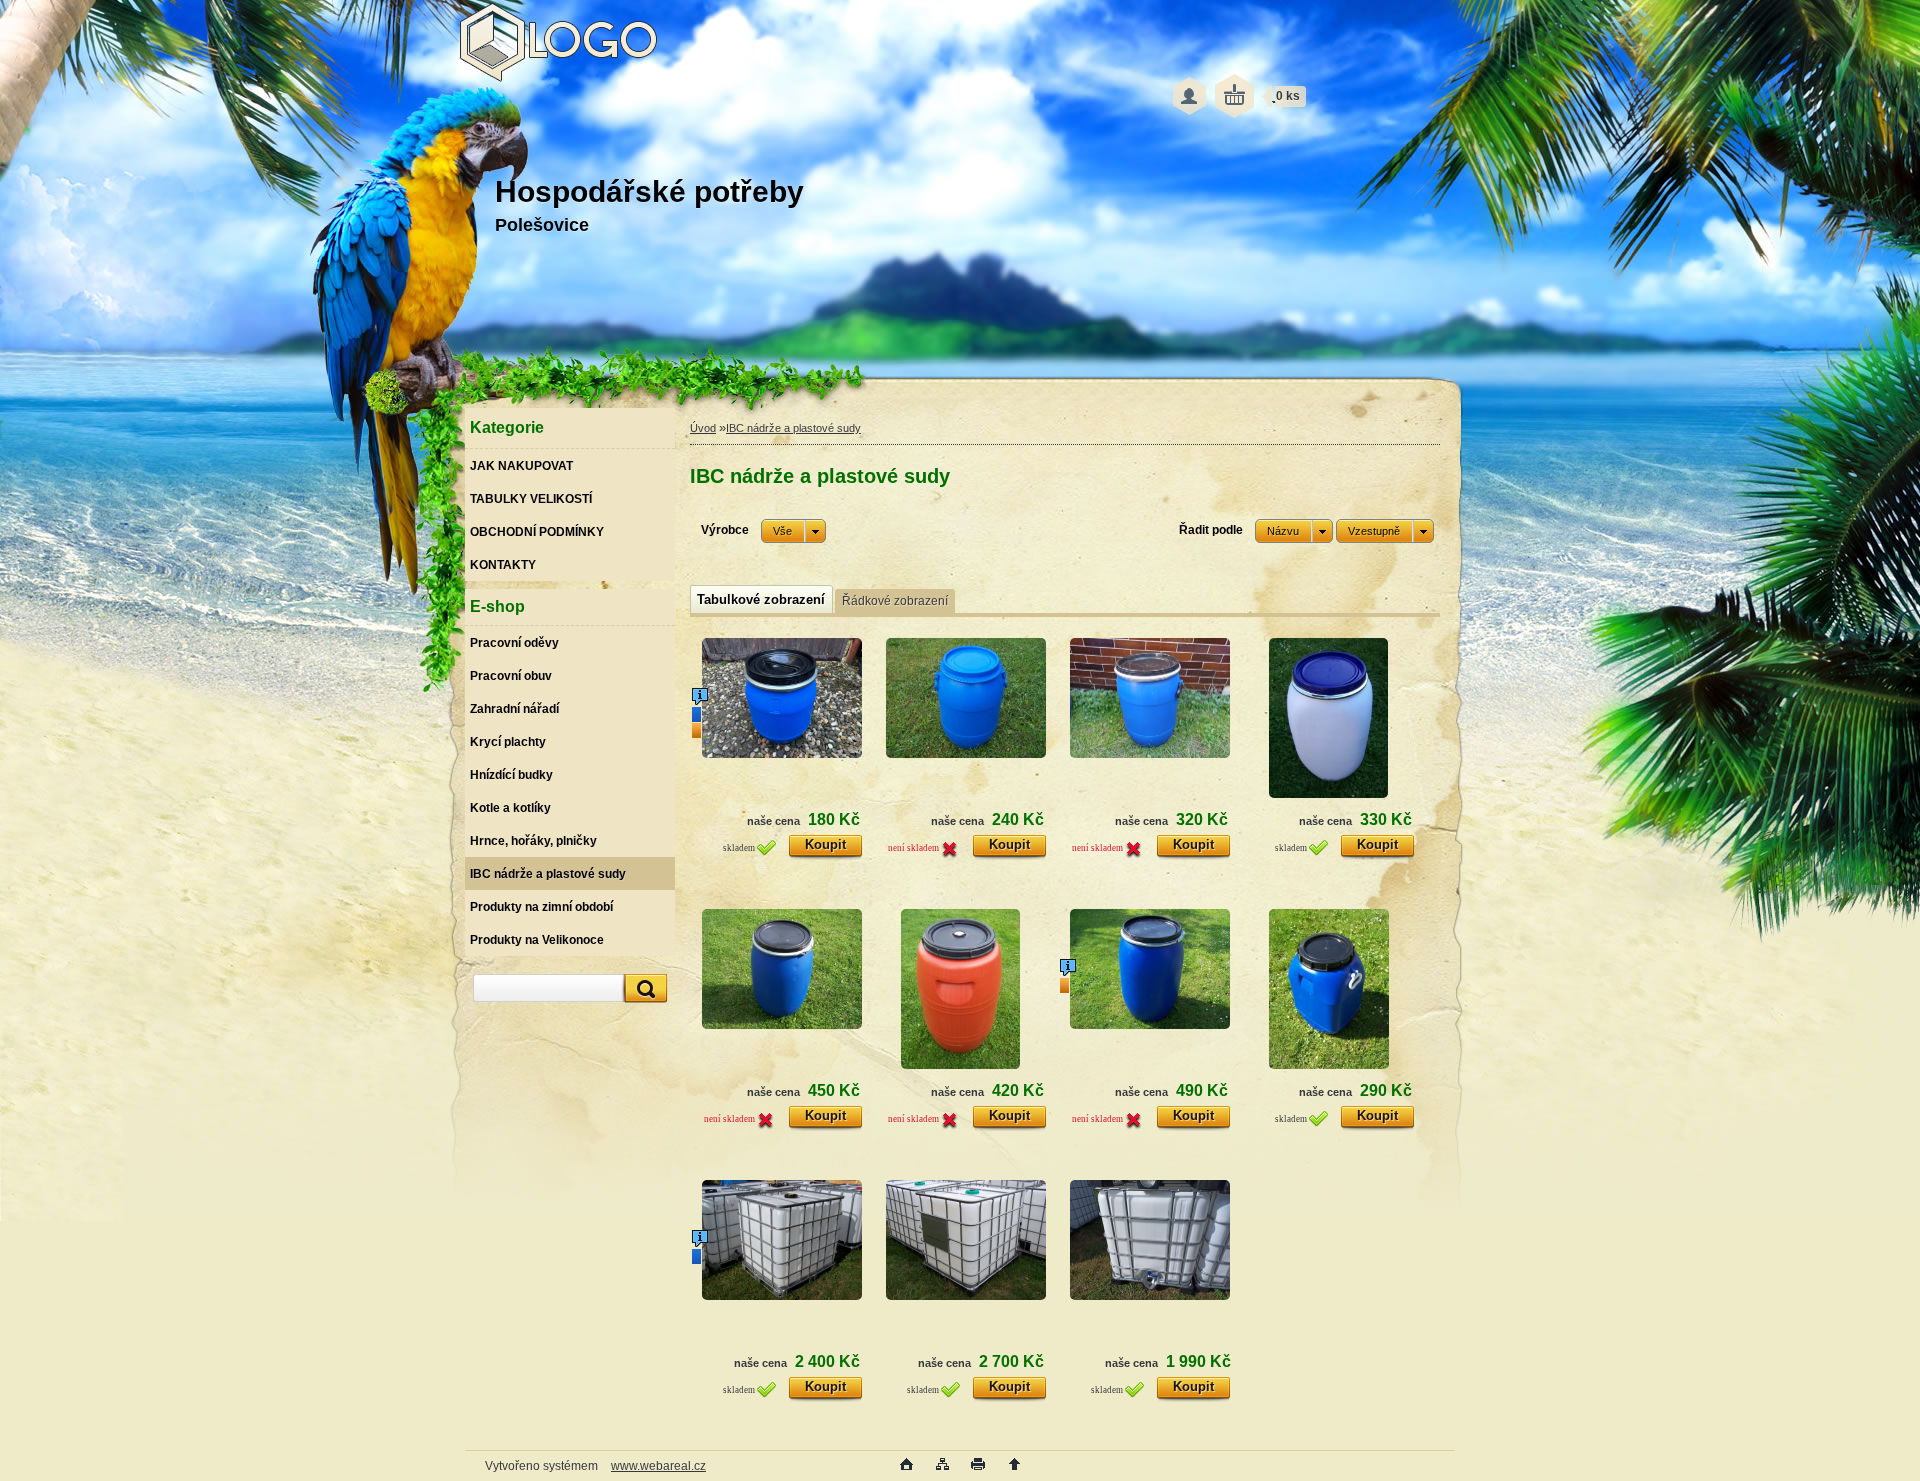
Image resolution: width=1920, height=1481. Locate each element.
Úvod (703, 428)
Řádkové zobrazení (895, 601)
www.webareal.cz (658, 1466)
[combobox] (1294, 531)
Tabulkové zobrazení (761, 599)
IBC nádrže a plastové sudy (793, 428)
